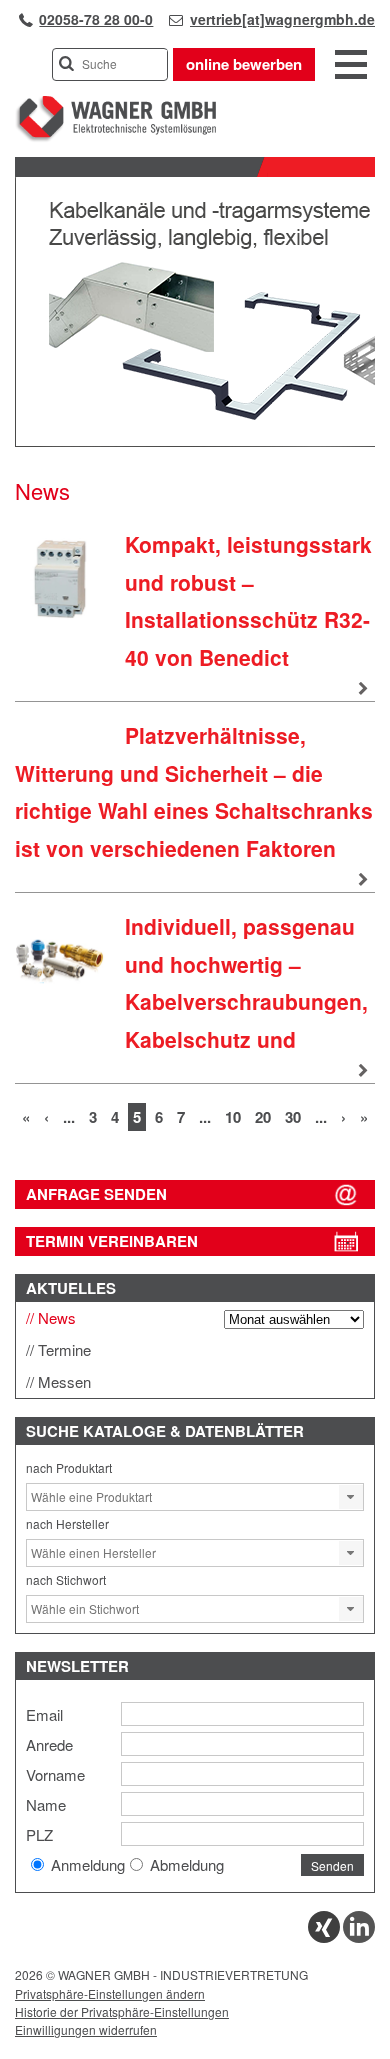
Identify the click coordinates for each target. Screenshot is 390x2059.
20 (263, 1117)
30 (293, 1117)
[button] (351, 1497)
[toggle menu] (351, 66)
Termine (64, 1349)
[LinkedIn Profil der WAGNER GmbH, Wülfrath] (359, 1937)
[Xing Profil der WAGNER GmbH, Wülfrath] (324, 1937)
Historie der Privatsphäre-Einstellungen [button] (122, 2011)
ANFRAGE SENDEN (96, 1194)
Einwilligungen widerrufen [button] (86, 2029)
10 (233, 1117)
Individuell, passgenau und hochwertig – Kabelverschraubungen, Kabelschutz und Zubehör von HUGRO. (191, 1001)
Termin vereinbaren (112, 1241)
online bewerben (244, 64)
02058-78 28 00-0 (96, 19)
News (57, 1317)
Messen (64, 1381)
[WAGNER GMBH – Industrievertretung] (115, 137)
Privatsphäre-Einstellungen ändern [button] (110, 1993)
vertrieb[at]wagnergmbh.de (282, 19)
